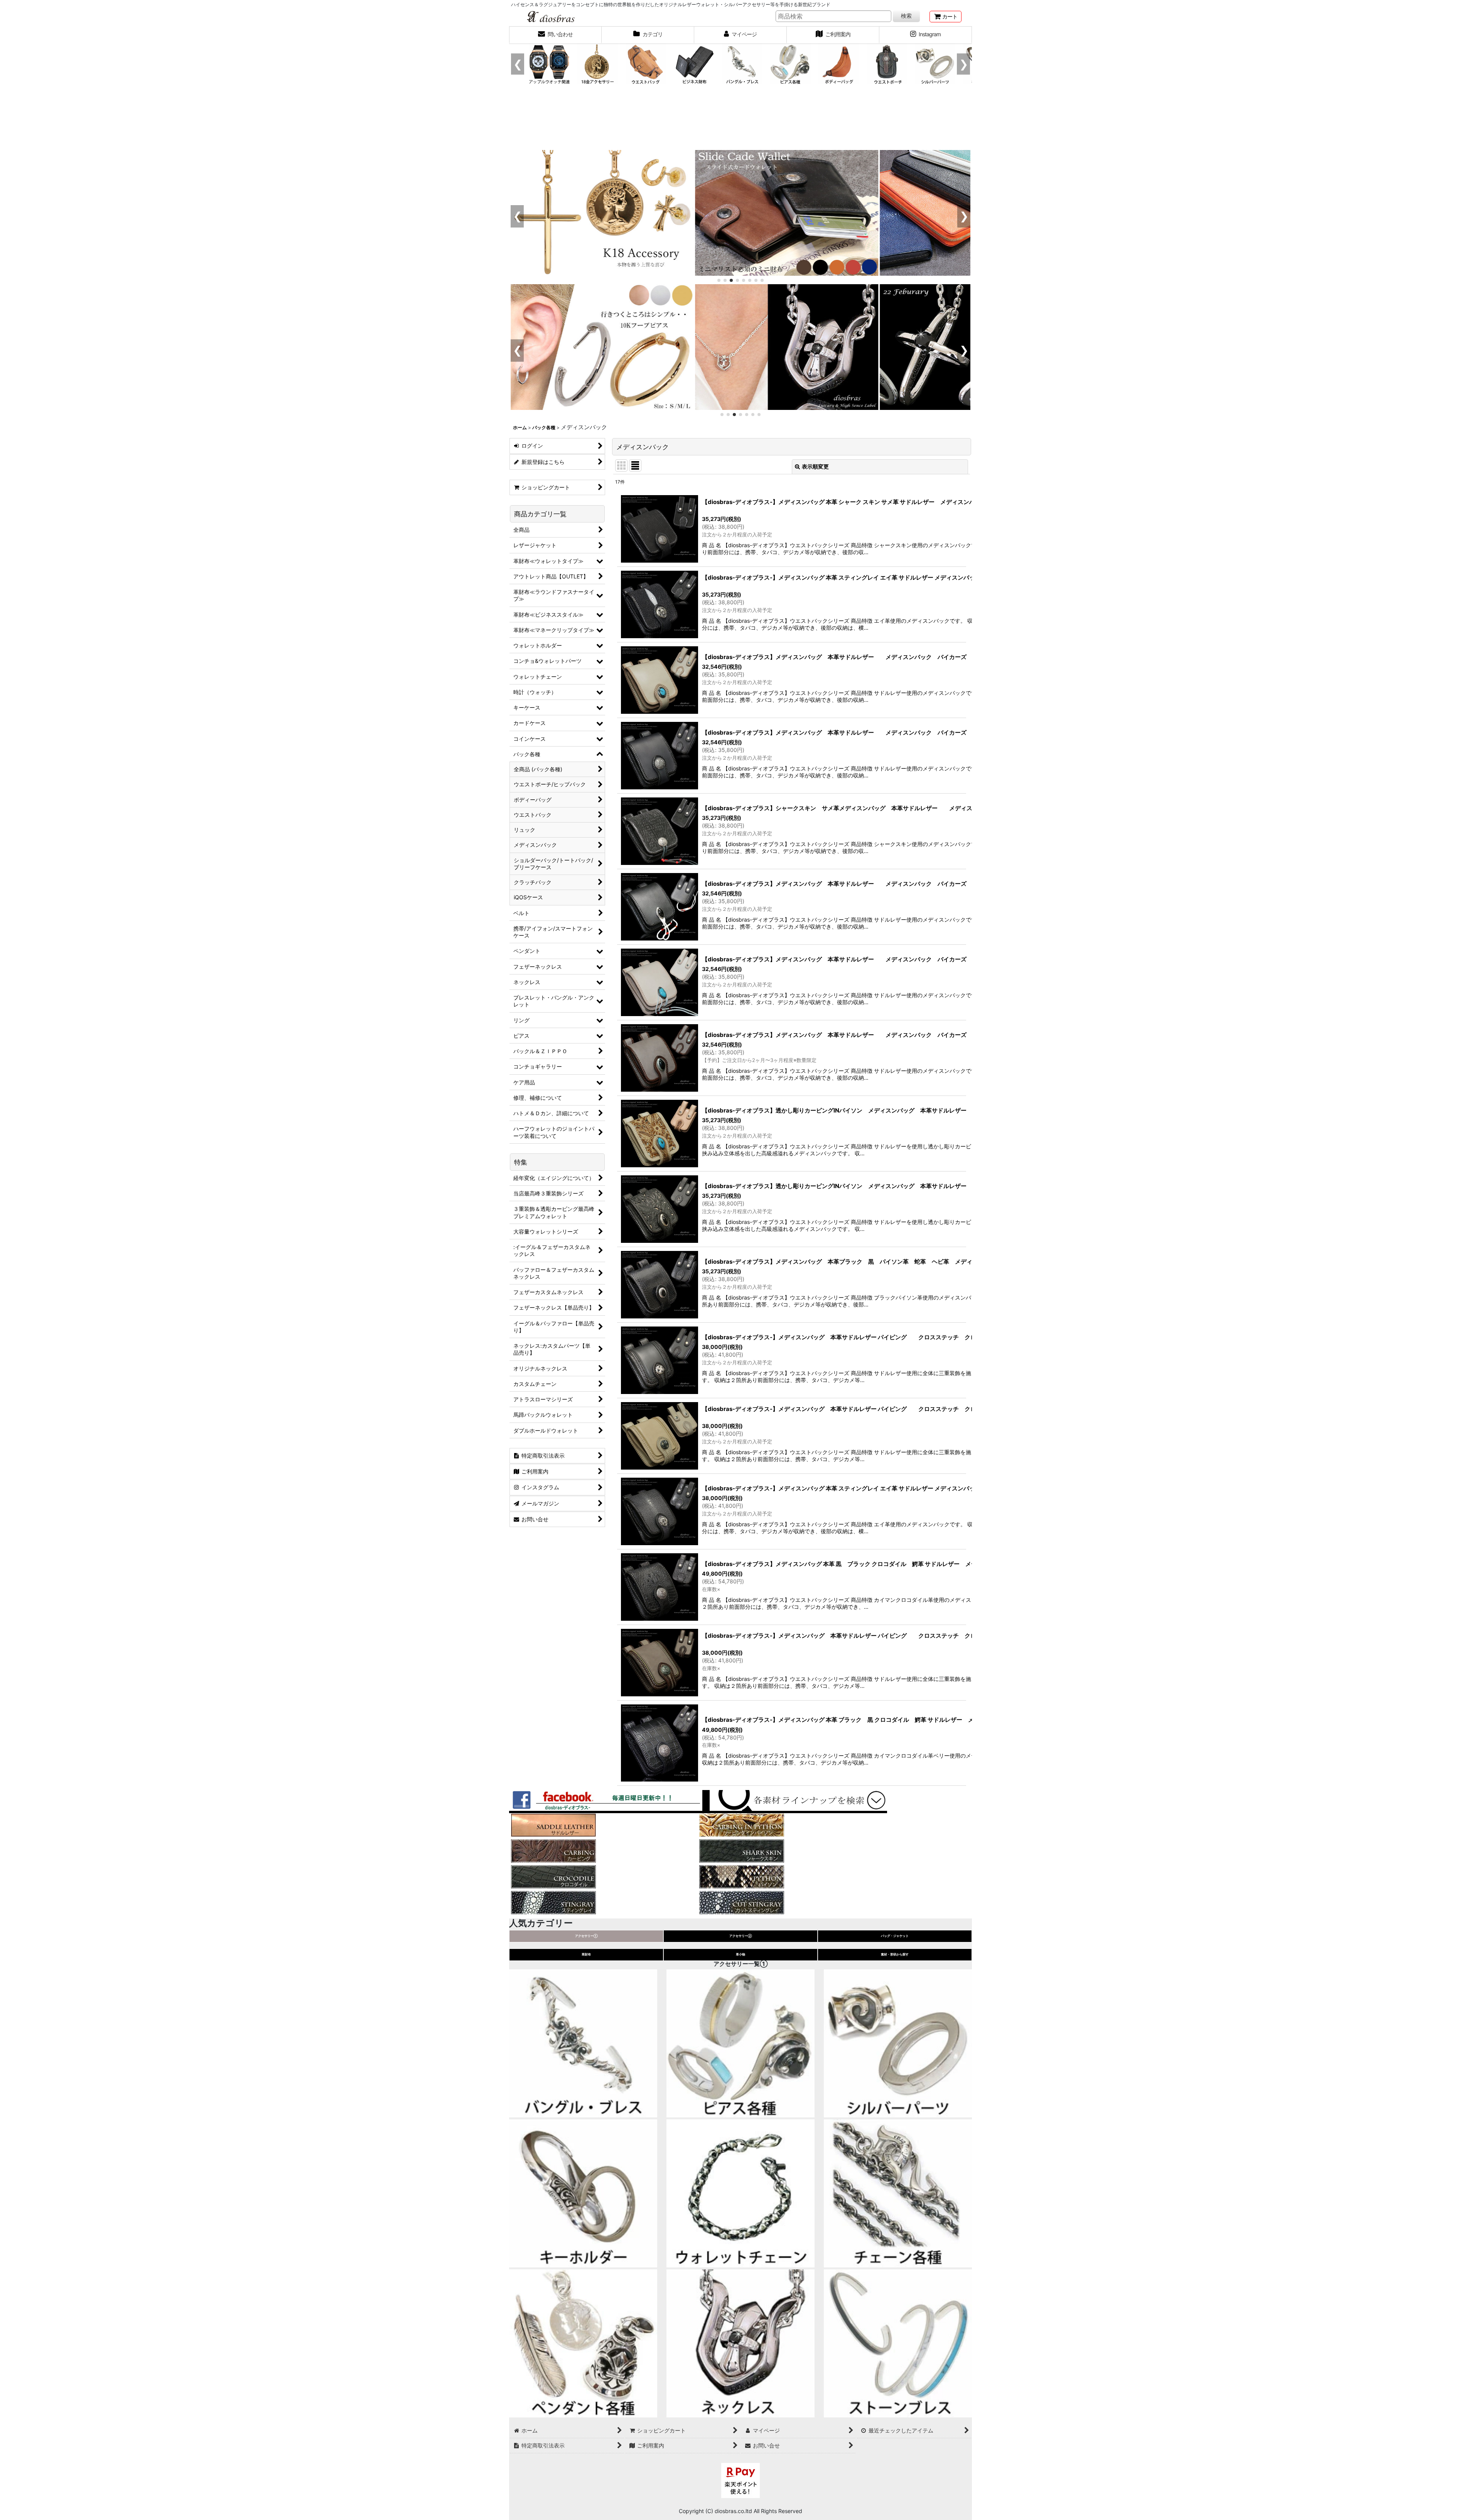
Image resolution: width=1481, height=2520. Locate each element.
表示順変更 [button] (815, 466)
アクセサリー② (741, 1936)
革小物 (740, 1954)
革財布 (586, 1954)
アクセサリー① (586, 1936)
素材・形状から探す (895, 1954)
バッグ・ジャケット (895, 1936)
